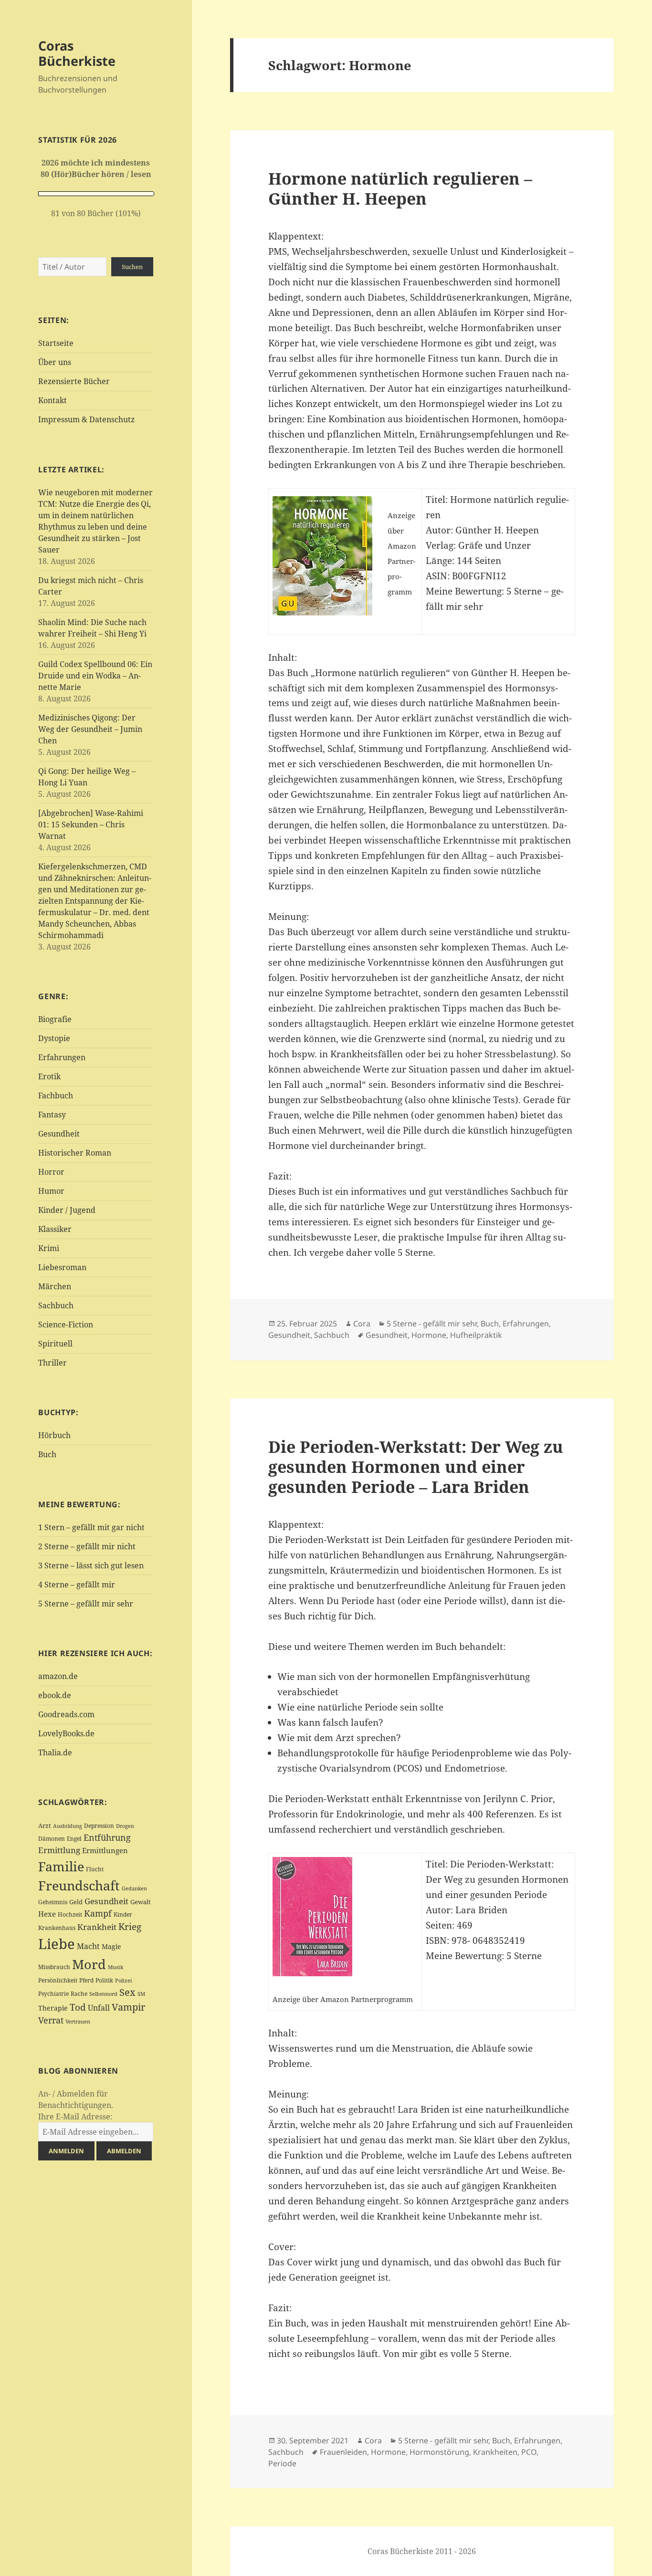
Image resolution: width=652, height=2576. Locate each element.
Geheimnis (53, 1902)
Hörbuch (54, 1435)
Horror (51, 1172)
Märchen (55, 1286)
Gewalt (141, 1902)
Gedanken (134, 1888)
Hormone (429, 1335)
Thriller (53, 1363)
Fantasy (52, 1115)
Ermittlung (59, 1850)
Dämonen (52, 1839)
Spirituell (55, 1344)
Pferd (86, 1980)
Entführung (107, 1837)
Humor (51, 1191)
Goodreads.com (66, 1714)
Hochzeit (70, 1914)
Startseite (56, 343)
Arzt (45, 1825)
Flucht (95, 1869)
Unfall (99, 2008)
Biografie (55, 1019)
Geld (76, 1902)
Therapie (53, 2008)
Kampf (98, 1913)
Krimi (49, 1248)
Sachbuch (56, 1305)
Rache (79, 1994)
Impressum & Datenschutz (86, 419)
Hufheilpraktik (476, 1335)
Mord (89, 1964)
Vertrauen (78, 2021)
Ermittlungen (105, 1850)
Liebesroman (62, 1267)
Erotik (49, 1076)
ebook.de (55, 1695)
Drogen (125, 1826)
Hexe (47, 1914)
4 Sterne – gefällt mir (77, 1585)
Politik (104, 1980)
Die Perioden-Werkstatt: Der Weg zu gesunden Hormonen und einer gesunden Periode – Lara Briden (416, 1466)
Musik (116, 1967)
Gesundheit (59, 1134)
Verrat (51, 2020)
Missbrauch (54, 1967)
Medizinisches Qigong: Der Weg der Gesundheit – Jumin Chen (90, 729)
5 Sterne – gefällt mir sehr (86, 1604)
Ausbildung (68, 1826)
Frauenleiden (343, 2452)
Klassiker (55, 1229)
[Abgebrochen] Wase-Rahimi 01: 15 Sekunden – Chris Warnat (91, 824)
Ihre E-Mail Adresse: (75, 2117)
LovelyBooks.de (66, 1733)
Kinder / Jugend (67, 1210)
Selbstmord (103, 1994)
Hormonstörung (439, 2452)
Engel (74, 1839)
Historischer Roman (75, 1153)
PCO (529, 2452)
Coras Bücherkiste (77, 53)
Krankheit (97, 1927)
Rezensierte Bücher (74, 381)
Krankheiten (495, 2452)
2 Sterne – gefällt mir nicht (87, 1546)
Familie (61, 1866)
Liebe (57, 1944)
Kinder (123, 1914)
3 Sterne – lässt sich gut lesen (91, 1565)
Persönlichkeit (58, 1980)
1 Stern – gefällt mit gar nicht (91, 1527)
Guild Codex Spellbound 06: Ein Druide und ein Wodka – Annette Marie (95, 676)
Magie (111, 1946)
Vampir (128, 2007)
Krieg (130, 1927)
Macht (88, 1946)
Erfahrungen (62, 1057)
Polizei (124, 1980)
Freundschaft (79, 1886)
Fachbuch (56, 1095)
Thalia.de (55, 1752)
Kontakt (53, 400)
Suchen (132, 267)
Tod (78, 2007)
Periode (282, 2463)
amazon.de (58, 1676)
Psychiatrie (53, 1994)
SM (141, 1994)
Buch (47, 1454)
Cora (362, 1324)
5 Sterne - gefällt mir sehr (432, 1324)
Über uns (55, 362)
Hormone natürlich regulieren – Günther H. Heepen (400, 188)
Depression (99, 1826)
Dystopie (54, 1038)
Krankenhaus (57, 1928)
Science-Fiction (66, 1325)
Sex (127, 1992)
